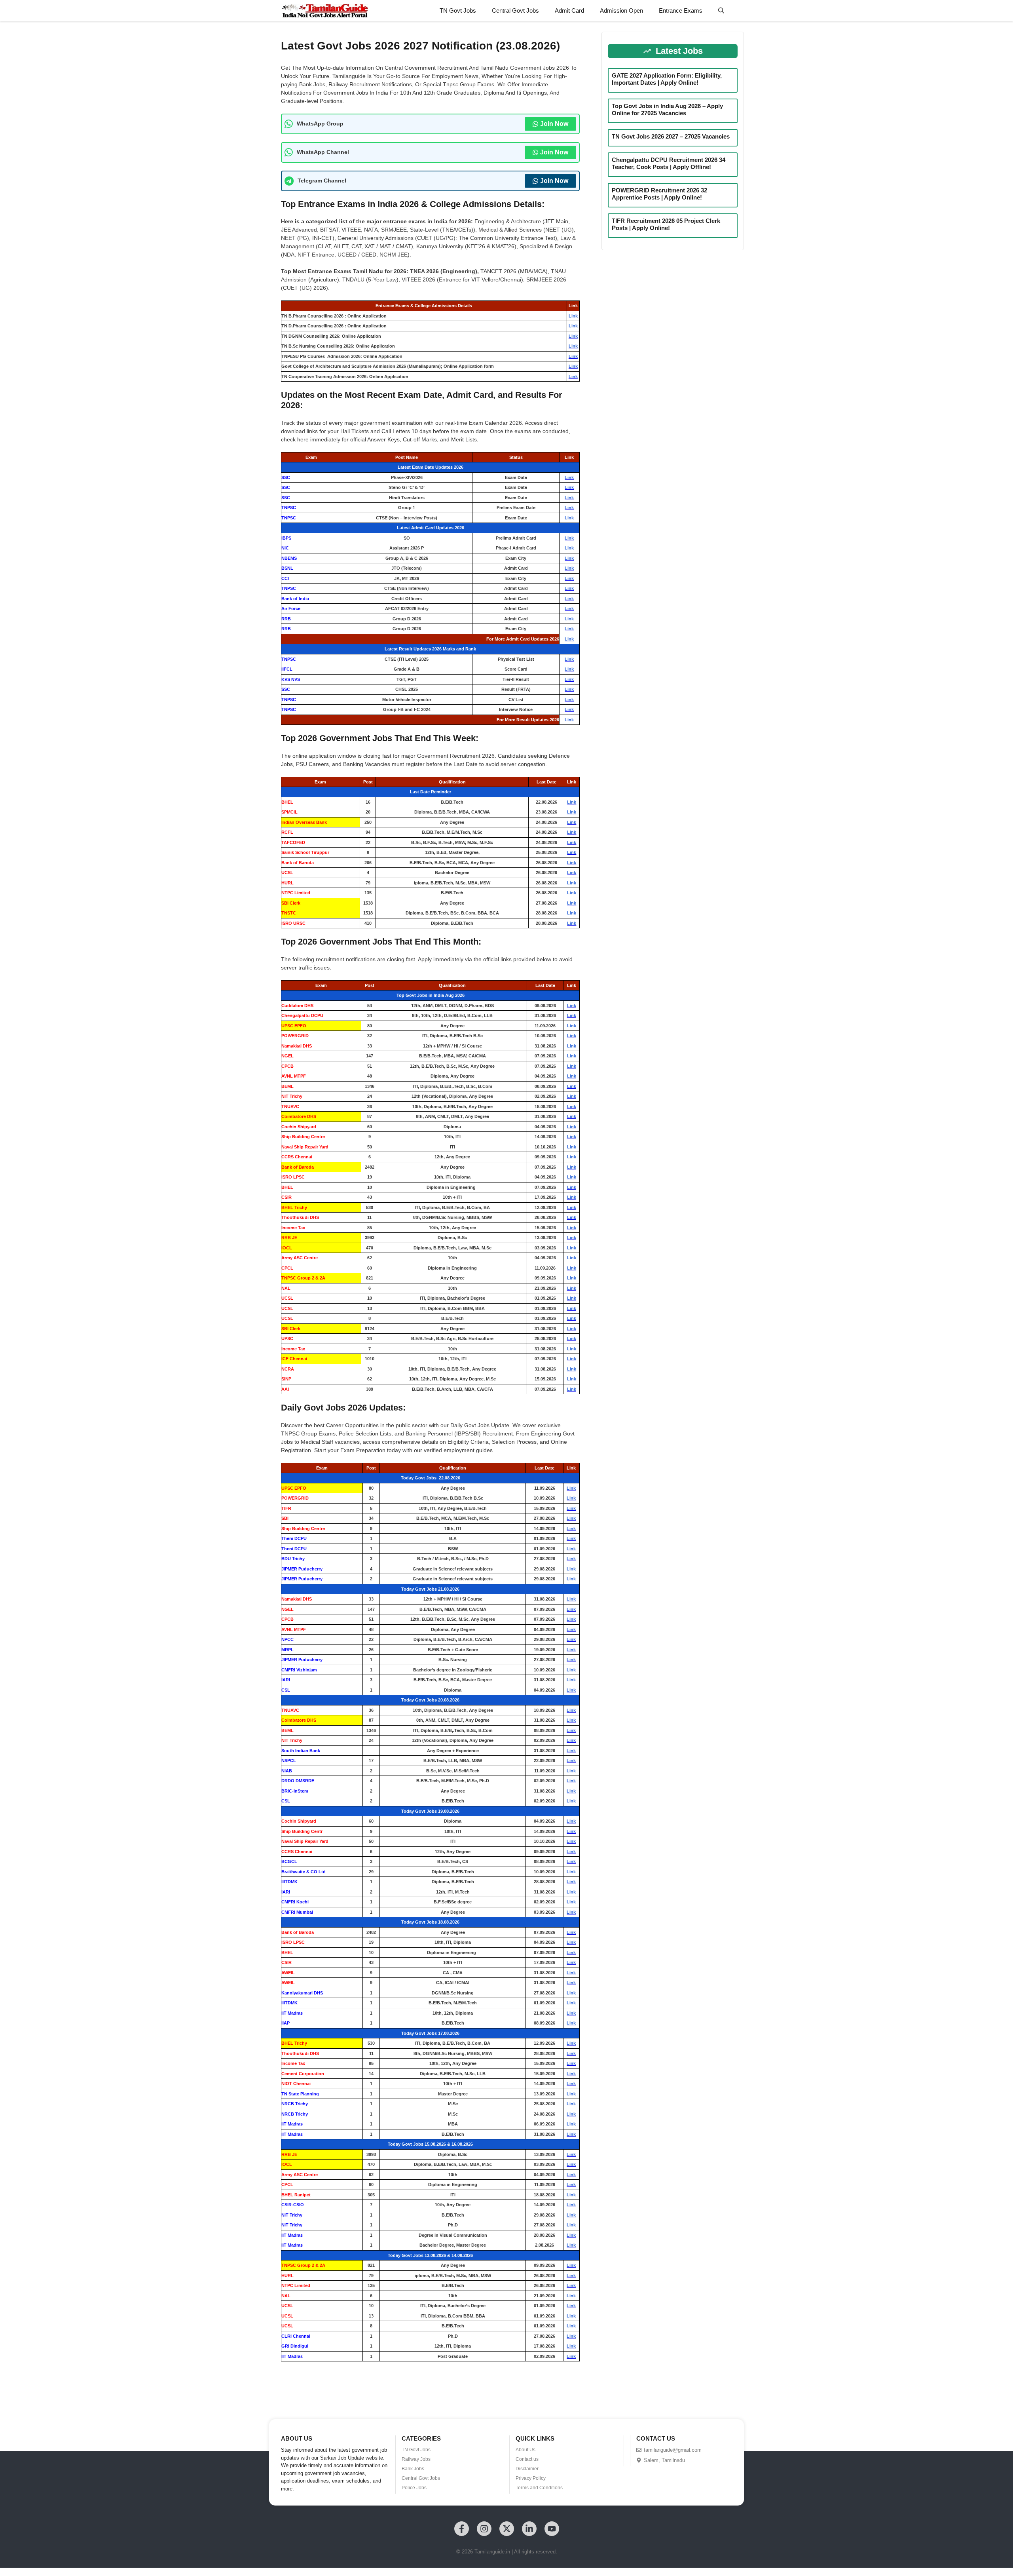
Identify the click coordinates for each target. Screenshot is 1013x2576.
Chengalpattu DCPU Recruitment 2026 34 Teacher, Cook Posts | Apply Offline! (669, 163)
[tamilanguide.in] (325, 11)
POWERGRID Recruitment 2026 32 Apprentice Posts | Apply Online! (659, 194)
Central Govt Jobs (515, 10)
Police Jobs (414, 2488)
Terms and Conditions (539, 2488)
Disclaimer (527, 2469)
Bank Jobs (413, 2469)
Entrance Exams (681, 10)
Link (573, 316)
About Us (525, 2450)
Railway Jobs (416, 2459)
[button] (721, 11)
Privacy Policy (531, 2478)
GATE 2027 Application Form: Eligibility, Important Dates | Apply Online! (667, 79)
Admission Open (621, 10)
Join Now (554, 124)
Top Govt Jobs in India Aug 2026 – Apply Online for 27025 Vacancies (667, 109)
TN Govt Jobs (458, 10)
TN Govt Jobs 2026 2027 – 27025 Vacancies (671, 136)
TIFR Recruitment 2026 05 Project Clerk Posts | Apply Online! (666, 224)
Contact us (527, 2459)
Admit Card (569, 10)
